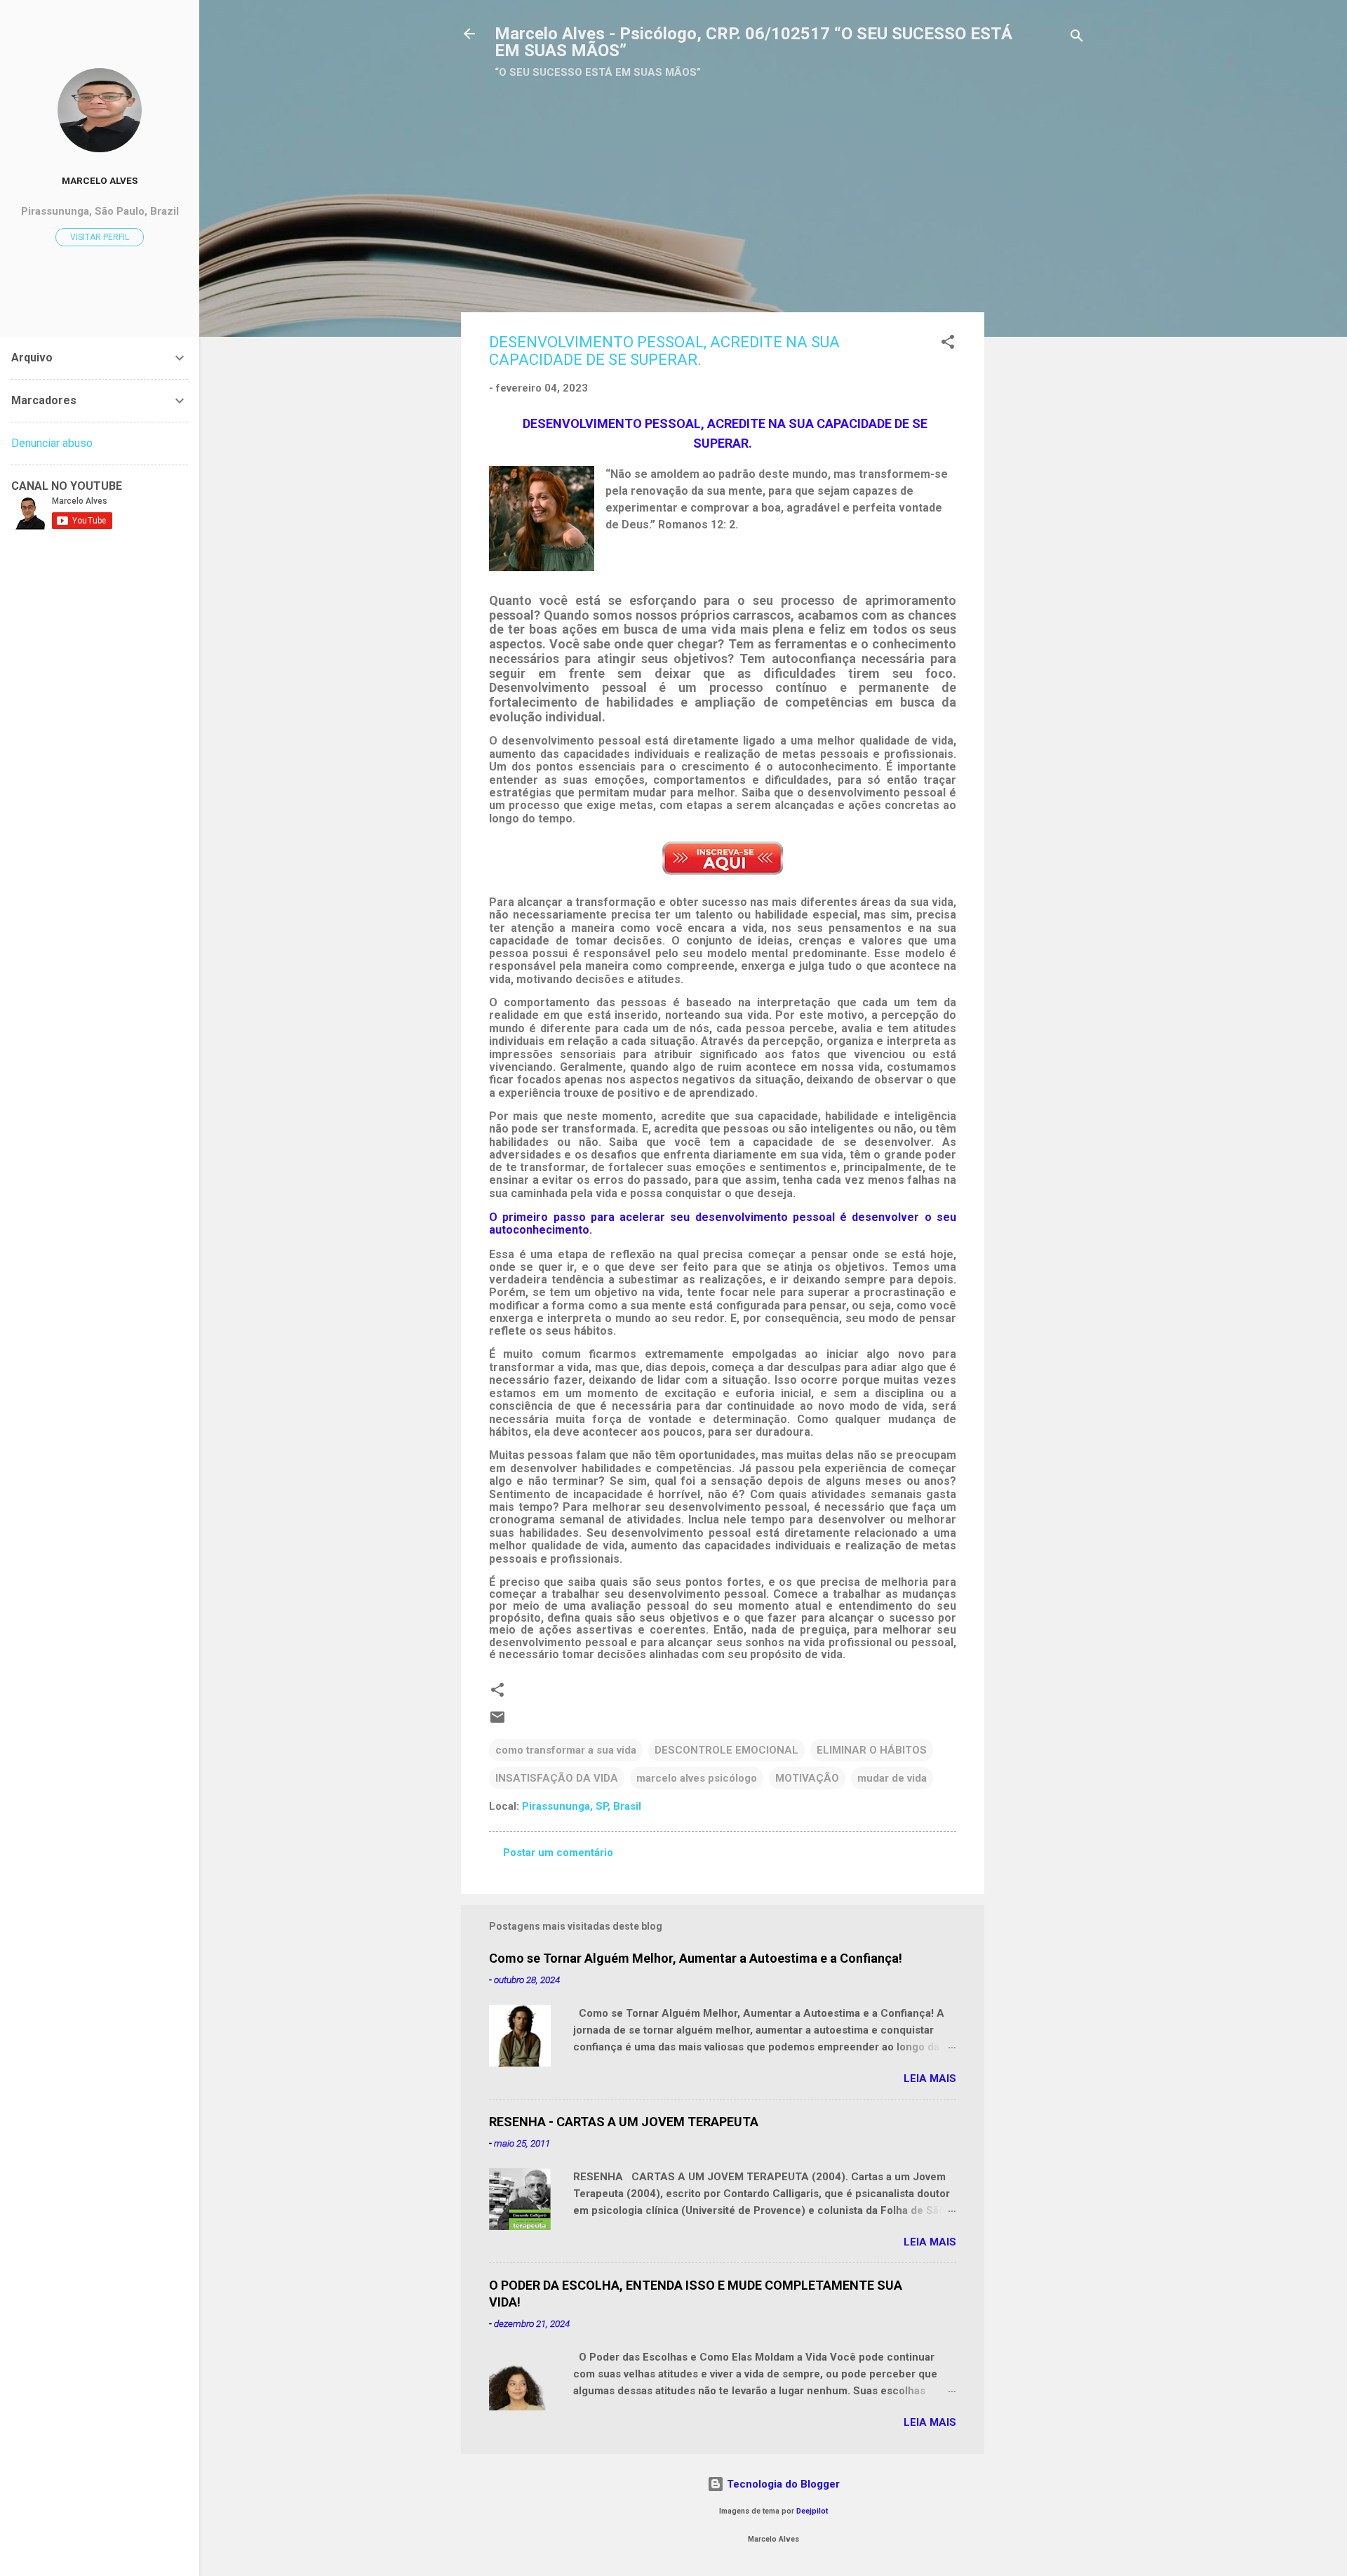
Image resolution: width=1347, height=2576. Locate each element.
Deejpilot (812, 2511)
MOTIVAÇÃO (807, 1778)
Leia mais (930, 2078)
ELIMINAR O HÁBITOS (872, 1750)
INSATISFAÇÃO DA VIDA (557, 1778)
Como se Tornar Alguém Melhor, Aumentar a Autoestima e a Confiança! (696, 1958)
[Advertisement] (768, 180)
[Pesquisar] (1077, 38)
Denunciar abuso (52, 443)
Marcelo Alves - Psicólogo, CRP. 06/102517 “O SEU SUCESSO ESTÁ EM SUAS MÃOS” (753, 42)
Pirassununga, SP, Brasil (582, 1806)
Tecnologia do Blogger (782, 2484)
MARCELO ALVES (100, 180)
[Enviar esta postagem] (497, 1722)
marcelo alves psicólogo (697, 1778)
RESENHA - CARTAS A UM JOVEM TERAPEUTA (624, 2122)
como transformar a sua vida (566, 1750)
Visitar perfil (100, 237)
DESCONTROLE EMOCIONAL (726, 1750)
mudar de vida (892, 1778)
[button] (948, 344)
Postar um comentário (558, 1853)
